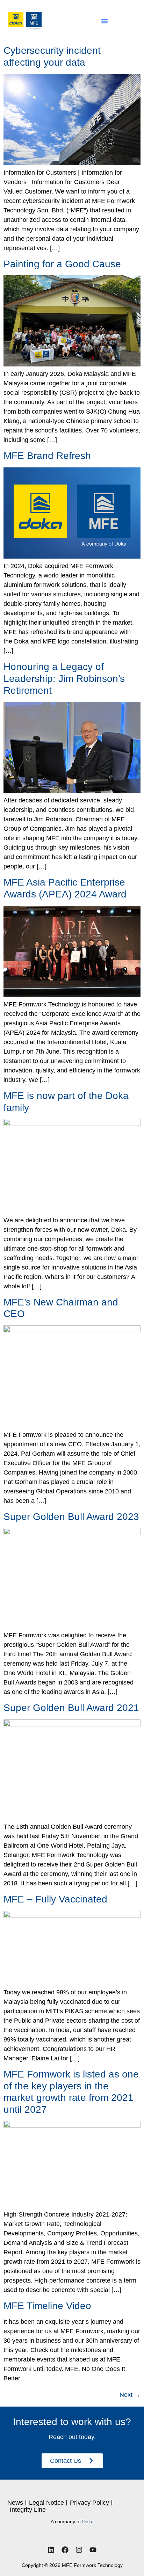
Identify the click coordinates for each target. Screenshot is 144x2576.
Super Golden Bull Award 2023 (71, 1517)
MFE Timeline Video (47, 2306)
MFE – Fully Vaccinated (55, 1899)
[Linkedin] (51, 2550)
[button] (105, 21)
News (15, 2503)
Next (130, 2395)
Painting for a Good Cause (62, 264)
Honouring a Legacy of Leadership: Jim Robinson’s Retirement (64, 678)
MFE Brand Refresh (47, 456)
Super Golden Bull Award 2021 (71, 1708)
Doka (88, 2522)
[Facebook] (65, 2550)
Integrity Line (28, 2510)
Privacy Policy (89, 2503)
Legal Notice (46, 2503)
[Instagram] (79, 2550)
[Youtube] (93, 2550)
